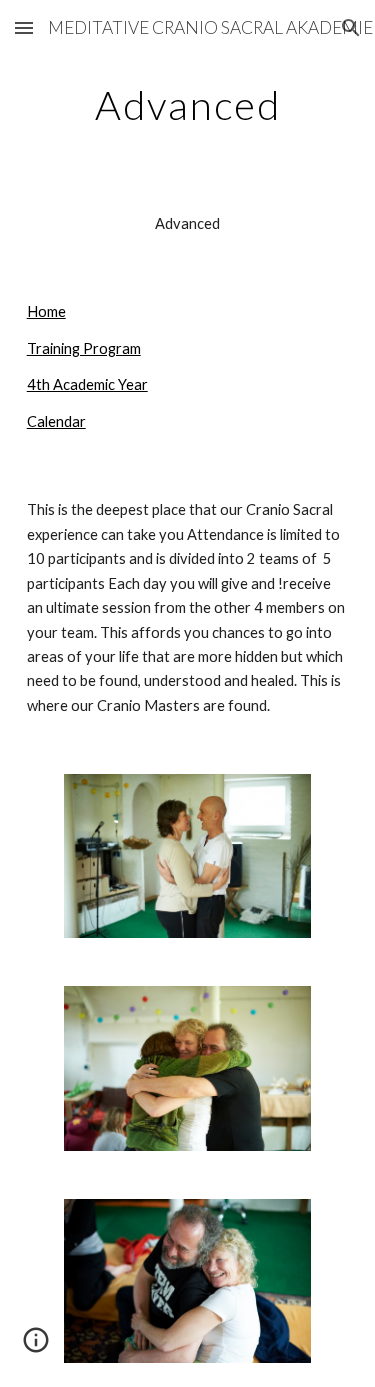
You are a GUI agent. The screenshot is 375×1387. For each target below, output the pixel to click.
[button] (24, 27)
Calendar (56, 421)
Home (46, 311)
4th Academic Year (87, 384)
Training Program (84, 348)
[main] (188, 105)
